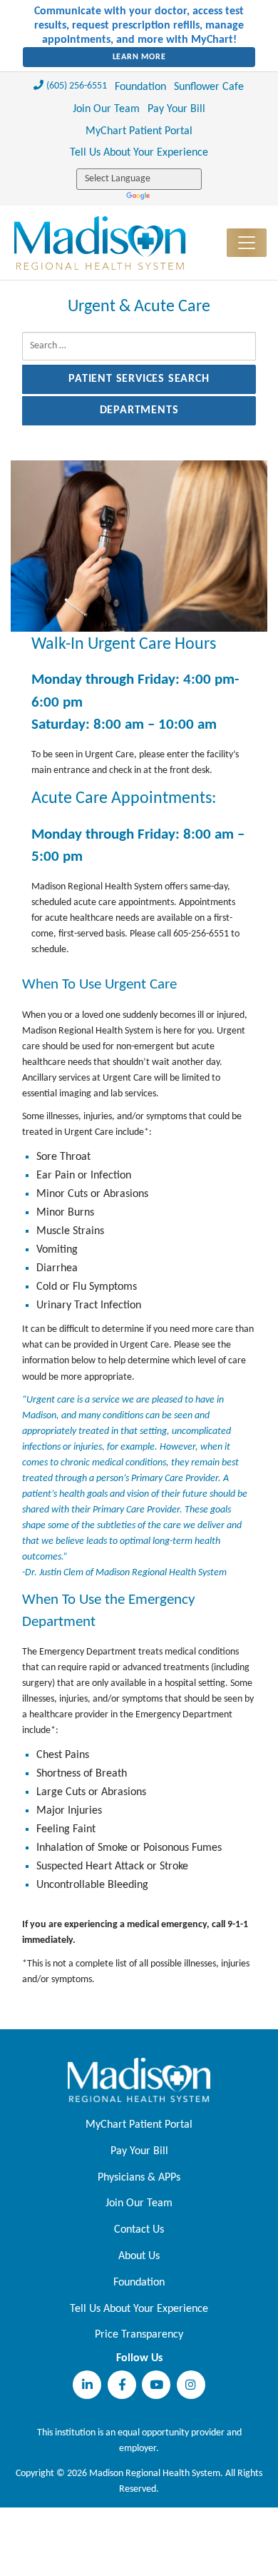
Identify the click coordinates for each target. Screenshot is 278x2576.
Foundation (140, 87)
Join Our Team (106, 109)
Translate (139, 197)
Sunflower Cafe (209, 87)
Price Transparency (139, 2335)
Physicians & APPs (139, 2178)
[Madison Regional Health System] (139, 2080)
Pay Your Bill (176, 109)
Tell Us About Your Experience (139, 153)
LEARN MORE (139, 57)
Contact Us (139, 2230)
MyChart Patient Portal (139, 131)
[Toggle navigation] (247, 243)
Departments (139, 410)
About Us (139, 2256)
